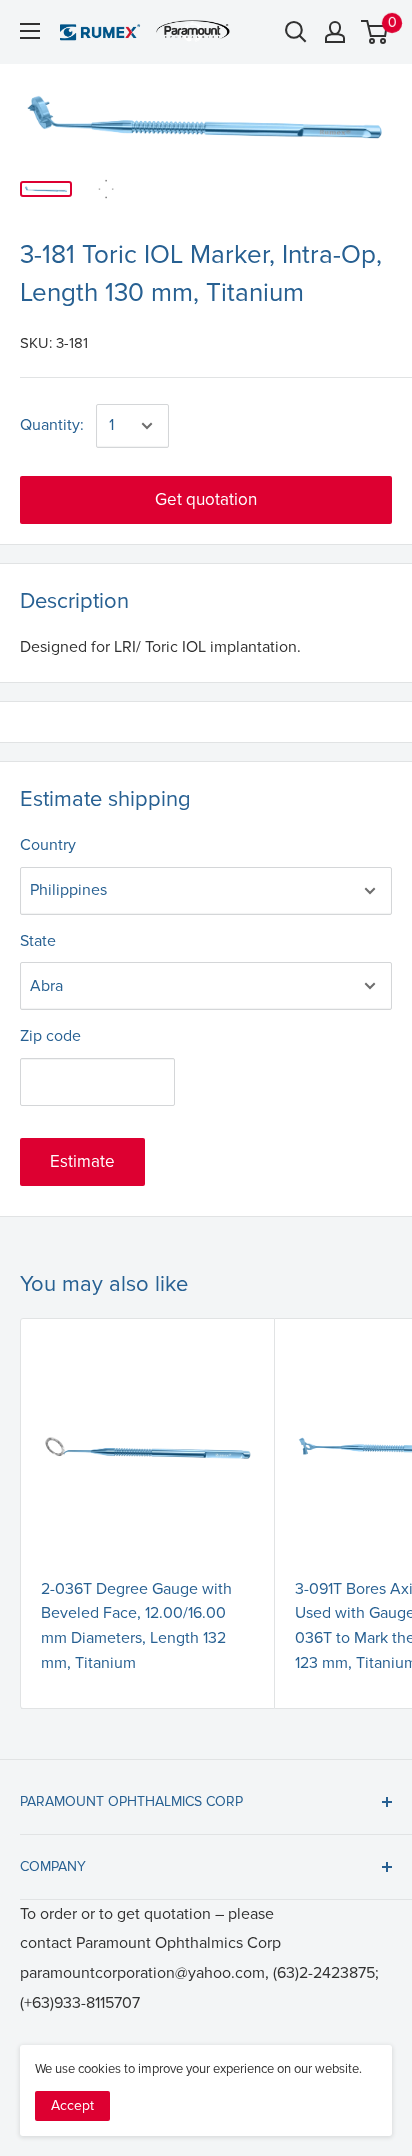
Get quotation (206, 499)
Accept (72, 2105)
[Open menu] (30, 31)
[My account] (335, 32)
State (38, 941)
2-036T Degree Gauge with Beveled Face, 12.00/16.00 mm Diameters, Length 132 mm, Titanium (136, 1626)
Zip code (50, 1036)
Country (48, 845)
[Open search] (296, 32)
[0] (375, 32)
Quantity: (52, 425)
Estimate (82, 1161)
